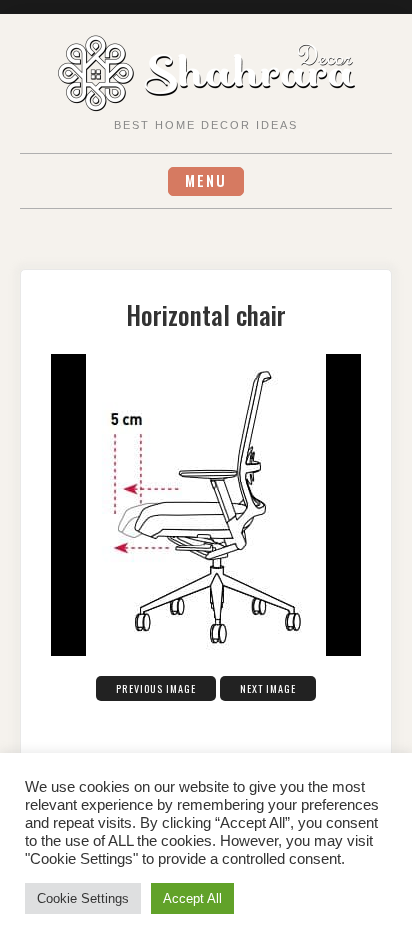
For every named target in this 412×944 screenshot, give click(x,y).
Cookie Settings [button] (83, 898)
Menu (206, 180)
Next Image (268, 688)
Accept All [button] (192, 898)
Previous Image (156, 688)
